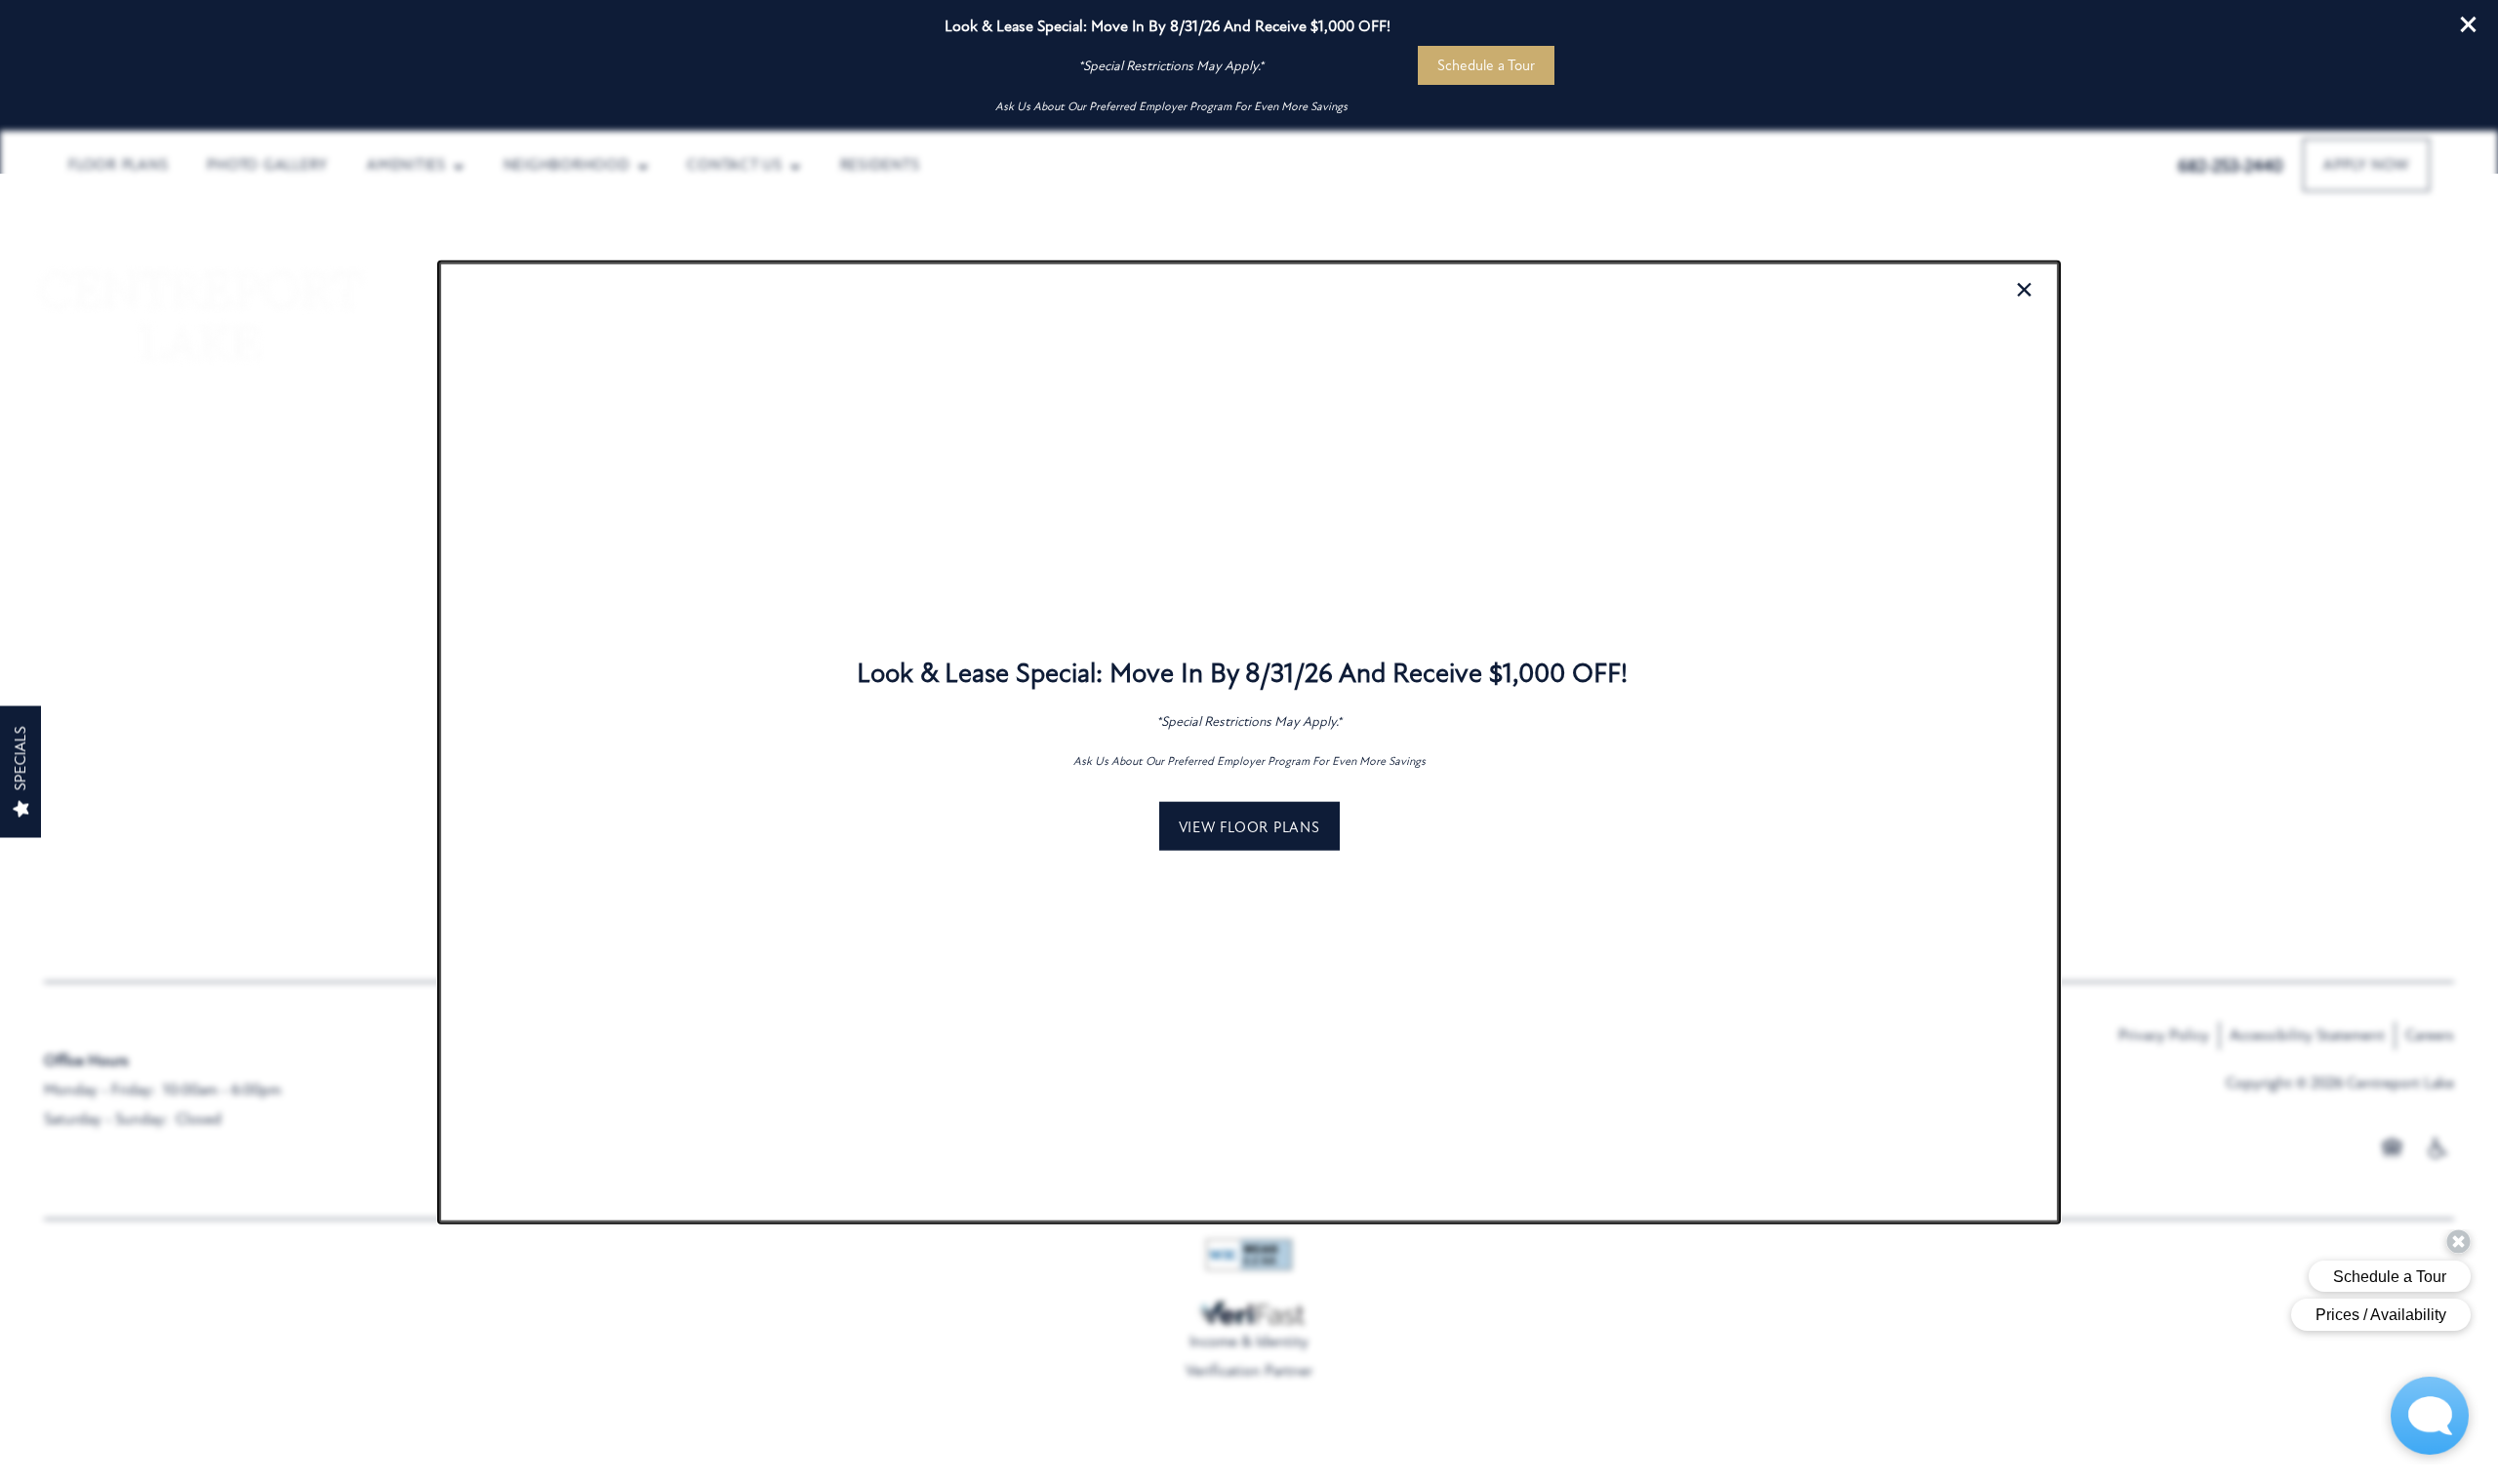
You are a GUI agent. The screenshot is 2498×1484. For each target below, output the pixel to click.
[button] (1249, 826)
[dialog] (1249, 742)
